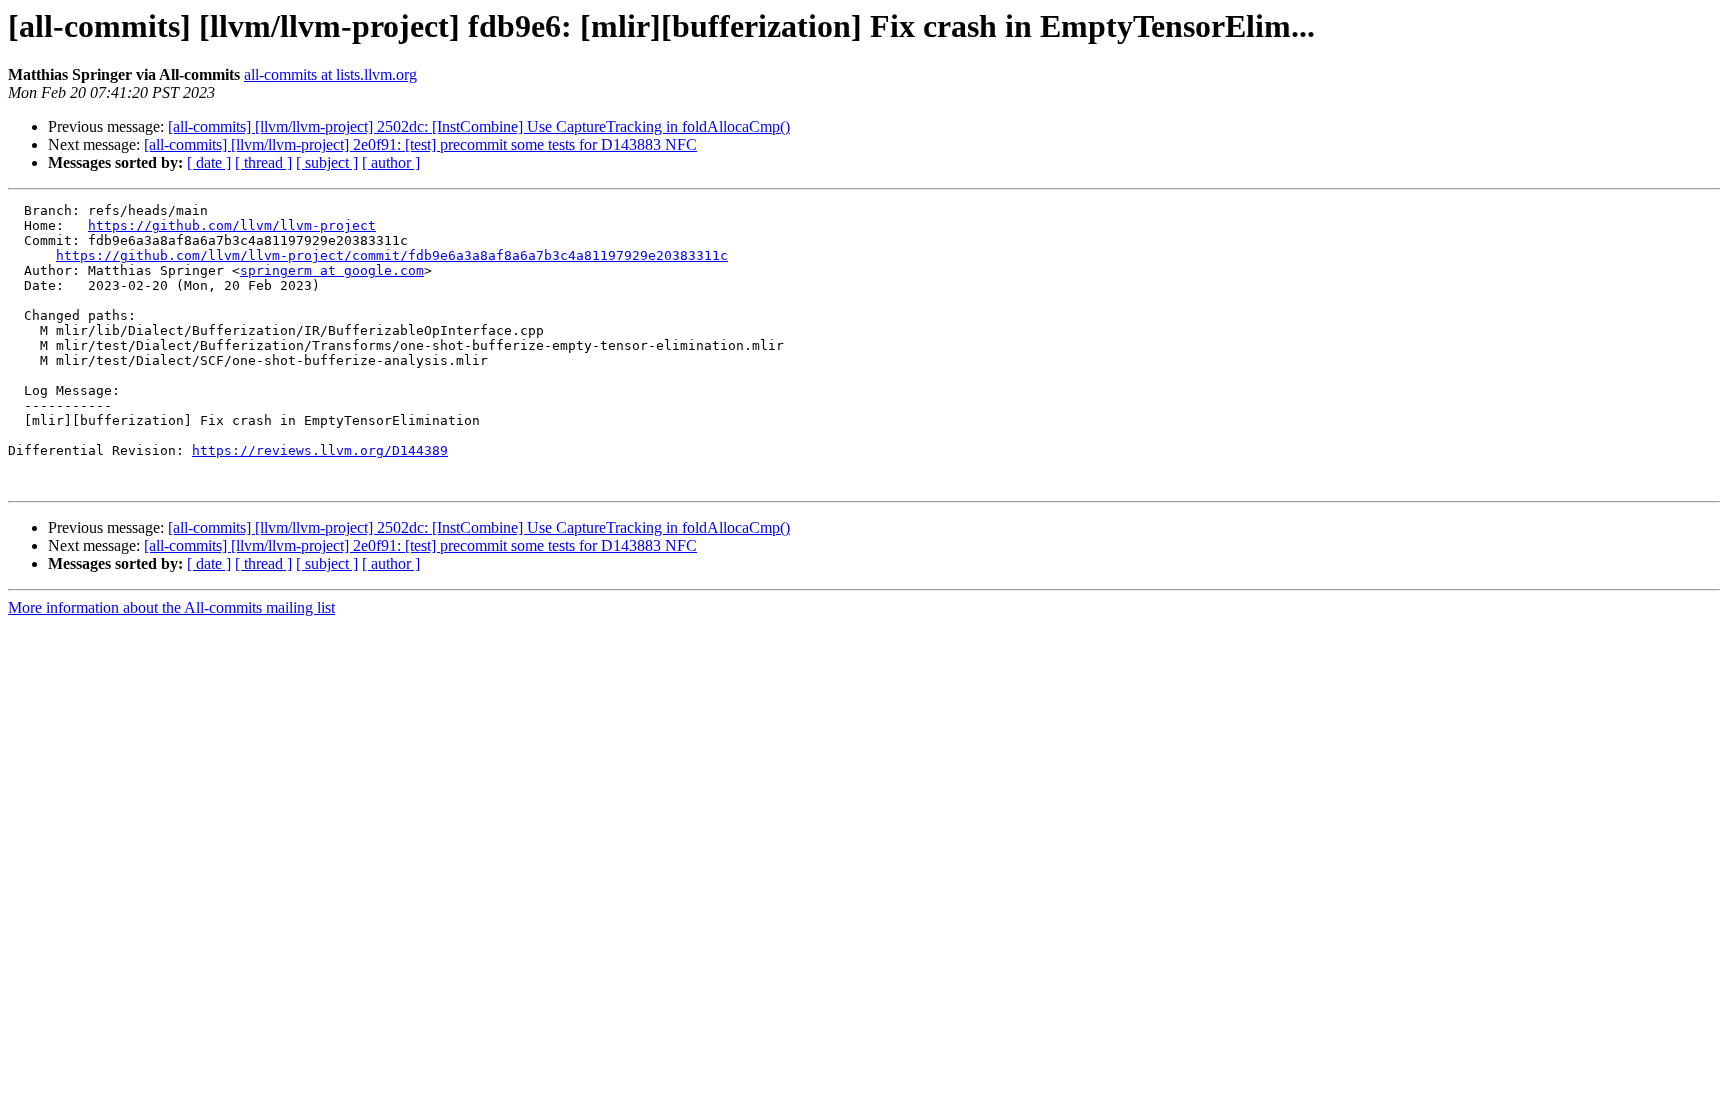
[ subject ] (327, 162)
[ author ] (391, 162)
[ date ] (209, 162)
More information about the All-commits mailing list (171, 607)
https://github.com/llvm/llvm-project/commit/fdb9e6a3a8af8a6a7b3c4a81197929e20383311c (392, 255)
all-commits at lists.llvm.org (330, 74)
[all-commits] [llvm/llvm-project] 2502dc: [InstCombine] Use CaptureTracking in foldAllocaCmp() (479, 126)
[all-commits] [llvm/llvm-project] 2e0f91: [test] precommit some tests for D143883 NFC (420, 144)
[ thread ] (263, 162)
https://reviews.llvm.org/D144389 (320, 450)
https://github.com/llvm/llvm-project (232, 225)
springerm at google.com (332, 270)
